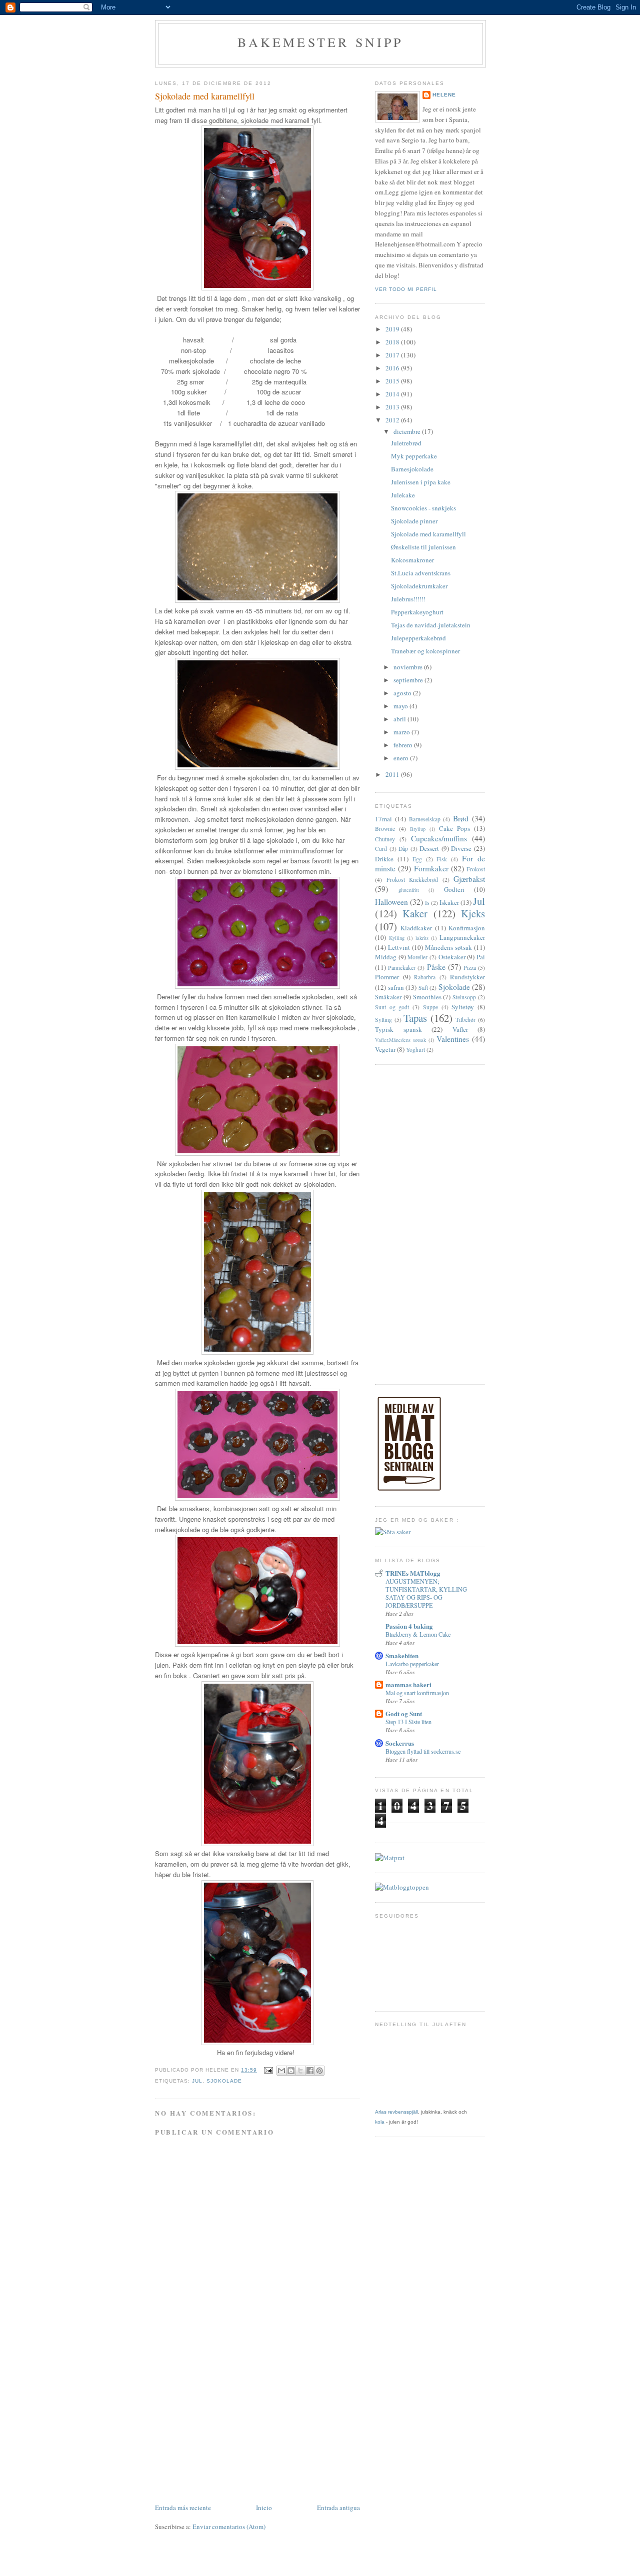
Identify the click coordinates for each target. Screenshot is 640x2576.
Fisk (442, 859)
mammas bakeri (408, 1684)
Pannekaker (402, 968)
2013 (393, 407)
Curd (381, 849)
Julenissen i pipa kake (421, 482)
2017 (393, 355)
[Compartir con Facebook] (310, 2071)
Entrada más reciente (183, 2508)
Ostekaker (452, 957)
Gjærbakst (469, 879)
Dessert (429, 848)
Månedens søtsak (448, 947)
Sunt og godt (392, 1007)
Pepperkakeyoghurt (417, 612)
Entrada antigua (338, 2508)
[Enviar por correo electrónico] (281, 2071)
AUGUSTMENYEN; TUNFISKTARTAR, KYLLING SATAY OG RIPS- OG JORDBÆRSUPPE (426, 1593)
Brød (461, 818)
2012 (393, 420)
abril (400, 719)
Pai (481, 957)
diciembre (408, 431)
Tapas (415, 1018)
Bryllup (418, 829)
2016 (393, 368)
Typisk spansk (398, 1029)
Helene (444, 95)
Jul (197, 2081)
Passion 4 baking (409, 1626)
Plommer (387, 977)
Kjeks (473, 913)
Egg (417, 859)
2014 (393, 394)
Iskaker (449, 902)
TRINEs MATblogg (413, 1573)
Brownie (385, 829)
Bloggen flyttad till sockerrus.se (423, 1751)
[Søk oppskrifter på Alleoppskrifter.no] (402, 1887)
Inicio (264, 2508)
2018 (393, 342)
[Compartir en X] (300, 2071)
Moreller (417, 957)
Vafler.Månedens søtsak (400, 1040)
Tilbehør (465, 1020)
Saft (423, 988)
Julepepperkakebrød (418, 638)
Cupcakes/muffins (439, 838)
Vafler (460, 1029)
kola (380, 2122)
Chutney (385, 839)
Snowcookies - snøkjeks (423, 508)
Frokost (476, 869)
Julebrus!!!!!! (408, 599)
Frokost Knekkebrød (412, 880)
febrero (404, 745)
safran (396, 987)
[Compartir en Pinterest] (319, 2071)
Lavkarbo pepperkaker (412, 1664)
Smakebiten (402, 1655)
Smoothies (427, 997)
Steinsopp (464, 997)
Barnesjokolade (412, 469)
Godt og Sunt (404, 1713)
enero (402, 758)
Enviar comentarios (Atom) (229, 2527)
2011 (393, 774)
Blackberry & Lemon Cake (418, 1634)
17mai (383, 819)
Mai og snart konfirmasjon (417, 1693)
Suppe (430, 1007)
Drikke (384, 859)
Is (427, 903)
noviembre (409, 667)
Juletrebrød (406, 443)
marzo (402, 732)
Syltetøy (463, 1007)
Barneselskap (425, 819)
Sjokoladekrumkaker (419, 586)
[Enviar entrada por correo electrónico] (268, 2070)
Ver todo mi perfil (406, 289)
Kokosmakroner (412, 560)
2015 (393, 381)
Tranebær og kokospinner (425, 651)
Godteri (454, 889)
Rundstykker (467, 977)
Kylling (397, 938)
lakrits (422, 938)
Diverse (461, 848)
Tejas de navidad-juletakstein (431, 625)
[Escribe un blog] (291, 2071)
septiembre (409, 680)
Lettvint (399, 947)
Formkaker (431, 868)
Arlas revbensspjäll (396, 2112)
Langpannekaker (462, 937)
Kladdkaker (416, 928)
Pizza (470, 968)
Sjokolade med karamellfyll (428, 534)
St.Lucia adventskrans (421, 573)
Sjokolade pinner (414, 521)
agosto (403, 693)
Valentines (453, 1039)
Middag (386, 957)
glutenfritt (409, 890)
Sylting (383, 1020)
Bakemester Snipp (320, 42)
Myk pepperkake (414, 456)
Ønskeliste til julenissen (423, 547)
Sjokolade (224, 2081)
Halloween (391, 902)
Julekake (403, 495)
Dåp (403, 849)
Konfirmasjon (467, 928)
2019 (393, 329)
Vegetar (385, 1049)
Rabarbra (425, 977)
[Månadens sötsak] (393, 1532)
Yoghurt (415, 1050)
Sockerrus (400, 1743)
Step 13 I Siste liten (408, 1722)
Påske (436, 967)
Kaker (415, 913)
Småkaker (388, 997)
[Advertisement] (257, 2427)
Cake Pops (454, 828)
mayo (401, 706)
